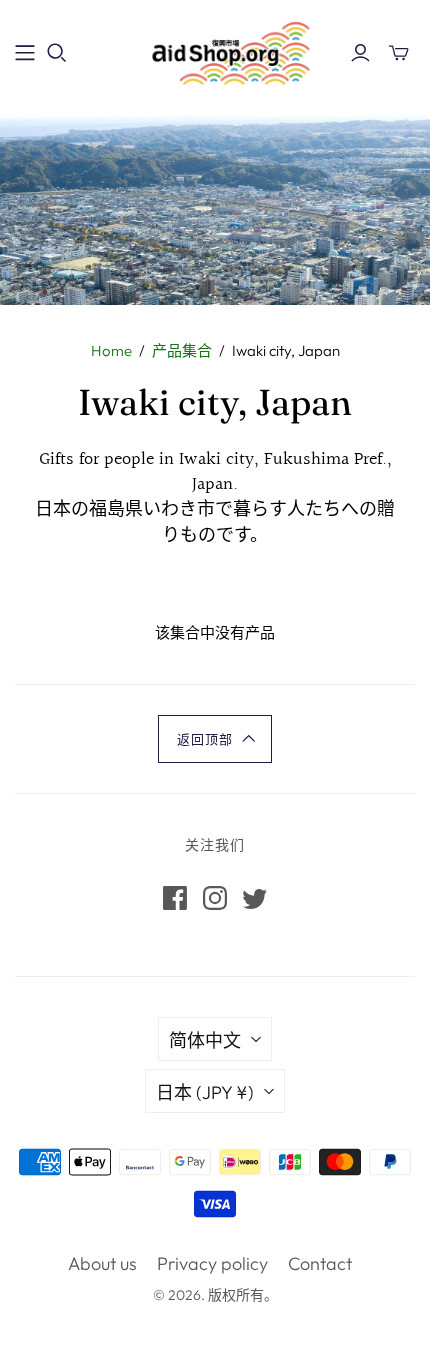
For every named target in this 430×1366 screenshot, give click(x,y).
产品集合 (182, 350)
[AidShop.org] (215, 50)
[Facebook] (175, 898)
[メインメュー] (25, 53)
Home (111, 350)
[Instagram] (215, 898)
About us (102, 1263)
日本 (205, 1092)
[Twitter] (255, 898)
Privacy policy (212, 1263)
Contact (320, 1263)
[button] (215, 739)
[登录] (360, 53)
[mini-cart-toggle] (399, 53)
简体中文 (205, 1040)
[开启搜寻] (57, 53)
